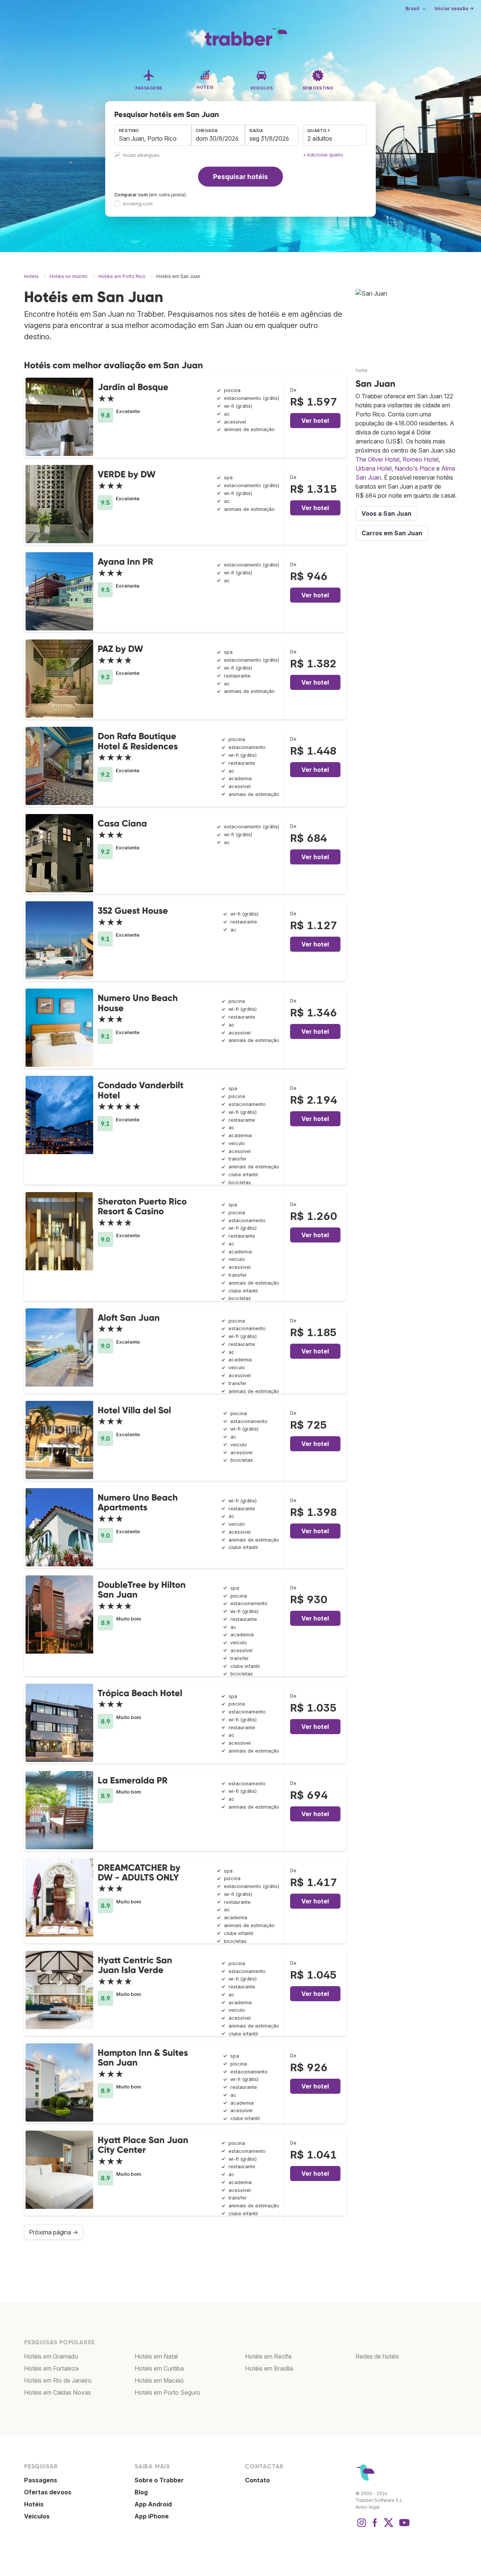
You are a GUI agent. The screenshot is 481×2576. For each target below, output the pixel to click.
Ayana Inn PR (126, 561)
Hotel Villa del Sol (134, 1410)
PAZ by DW (120, 649)
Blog (141, 2492)
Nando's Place (415, 468)
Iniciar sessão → (454, 8)
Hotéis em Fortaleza (51, 2368)
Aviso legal (368, 2507)
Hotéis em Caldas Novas (57, 2392)
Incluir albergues (141, 156)
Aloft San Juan (129, 1318)
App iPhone (152, 2516)
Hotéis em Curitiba (159, 2368)
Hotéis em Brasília (269, 2368)
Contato (257, 2480)
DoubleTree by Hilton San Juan (142, 1589)
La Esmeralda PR (133, 1780)
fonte (362, 370)
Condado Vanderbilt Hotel (141, 1090)
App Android (153, 2504)
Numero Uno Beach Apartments (138, 1502)
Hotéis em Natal (156, 2356)
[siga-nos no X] (389, 2526)
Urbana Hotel (374, 468)
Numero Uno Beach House (138, 1003)
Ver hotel (315, 421)
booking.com (138, 204)
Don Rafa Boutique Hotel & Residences (138, 741)
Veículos (37, 2516)
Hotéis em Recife (268, 2356)
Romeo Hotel (420, 459)
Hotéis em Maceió (159, 2380)
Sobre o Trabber (159, 2480)
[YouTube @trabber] (403, 2526)
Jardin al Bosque (133, 387)
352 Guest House (133, 911)
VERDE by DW (127, 474)
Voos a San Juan (386, 513)
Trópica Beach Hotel (140, 1693)
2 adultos (320, 138)
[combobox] (153, 135)
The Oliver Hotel (377, 459)
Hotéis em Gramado (51, 2356)
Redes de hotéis (377, 2356)
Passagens (41, 2480)
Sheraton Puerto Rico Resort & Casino (142, 1206)
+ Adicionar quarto (323, 155)
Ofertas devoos (48, 2492)
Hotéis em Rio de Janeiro (58, 2380)
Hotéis (34, 2504)
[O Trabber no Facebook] (375, 2526)
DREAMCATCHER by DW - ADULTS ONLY (139, 1872)
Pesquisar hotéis (240, 177)
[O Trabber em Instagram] (362, 2526)
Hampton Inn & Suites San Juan (143, 2057)
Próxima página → (54, 2232)
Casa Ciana (122, 823)
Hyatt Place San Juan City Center (143, 2145)
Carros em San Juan (392, 533)
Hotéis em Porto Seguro (167, 2392)
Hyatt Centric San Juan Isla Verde (135, 1965)
